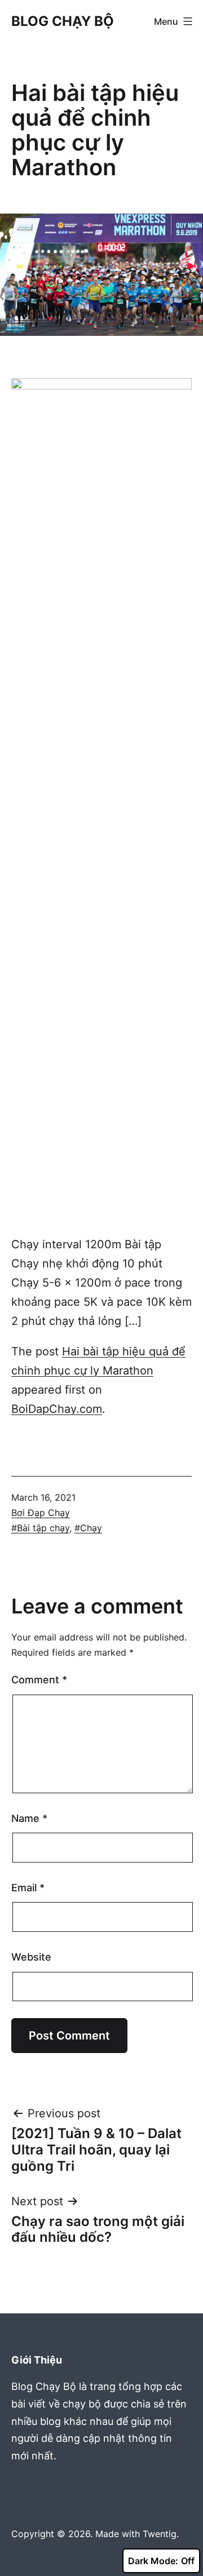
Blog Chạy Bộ (63, 21)
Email (28, 1888)
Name (29, 1818)
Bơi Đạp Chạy (41, 1513)
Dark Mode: (153, 2561)
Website (31, 1957)
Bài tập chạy (43, 1528)
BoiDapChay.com (57, 1409)
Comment (39, 1680)
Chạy (91, 1528)
